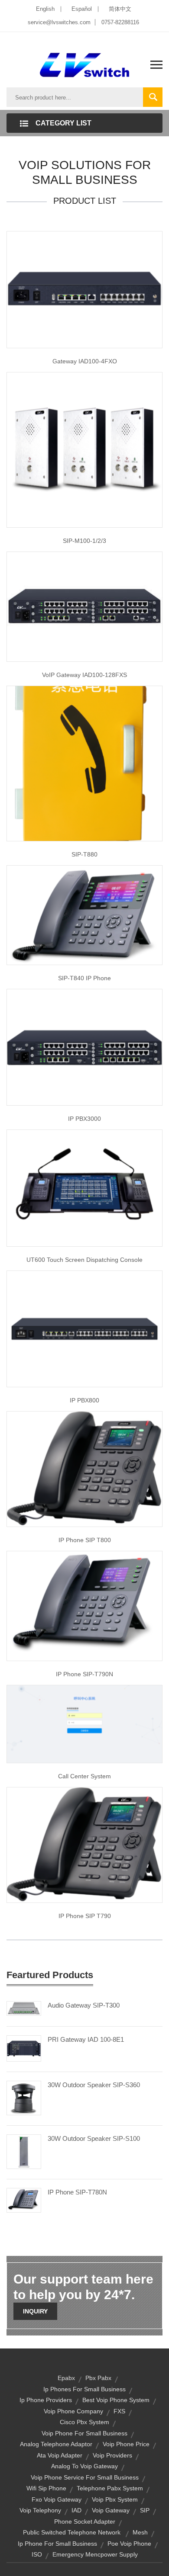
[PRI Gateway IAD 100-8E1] (24, 2048)
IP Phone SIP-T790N (84, 1674)
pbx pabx (98, 2378)
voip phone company (73, 2411)
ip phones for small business (84, 2389)
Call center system (84, 1776)
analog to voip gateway (84, 2466)
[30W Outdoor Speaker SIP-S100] (24, 2151)
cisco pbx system (84, 2422)
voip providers (112, 2455)
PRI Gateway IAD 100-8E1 (86, 2039)
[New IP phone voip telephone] (84, 914)
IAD (76, 2510)
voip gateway (111, 2510)
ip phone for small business (57, 2544)
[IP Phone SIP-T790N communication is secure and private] (84, 1606)
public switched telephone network (72, 2532)
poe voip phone (129, 2544)
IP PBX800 (84, 1400)
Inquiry (35, 2311)
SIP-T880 (84, 854)
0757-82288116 (120, 22)
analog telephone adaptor (56, 2444)
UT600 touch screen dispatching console (84, 1260)
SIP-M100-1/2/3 (84, 541)
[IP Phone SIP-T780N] (24, 2200)
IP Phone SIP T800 (85, 1540)
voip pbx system (115, 2499)
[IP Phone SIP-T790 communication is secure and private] (84, 1845)
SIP (145, 2510)
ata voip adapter (60, 2455)
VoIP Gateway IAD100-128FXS (84, 675)
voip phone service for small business (85, 2477)
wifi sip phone (46, 2488)
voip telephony (40, 2510)
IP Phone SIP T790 (85, 1916)
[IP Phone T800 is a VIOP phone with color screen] (84, 1469)
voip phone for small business (84, 2433)
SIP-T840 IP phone (84, 978)
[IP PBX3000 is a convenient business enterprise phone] (84, 1047)
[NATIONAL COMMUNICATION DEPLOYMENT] (84, 1187)
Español (82, 9)
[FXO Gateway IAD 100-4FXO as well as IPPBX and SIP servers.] (84, 289)
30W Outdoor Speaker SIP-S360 (94, 2085)
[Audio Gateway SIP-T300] (24, 2008)
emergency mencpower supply (95, 2554)
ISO (37, 2554)
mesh (140, 2532)
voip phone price (126, 2444)
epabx (66, 2378)
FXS (119, 2411)
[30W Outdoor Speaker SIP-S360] (24, 2098)
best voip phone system (116, 2400)
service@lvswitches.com (59, 22)
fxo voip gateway (57, 2499)
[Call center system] (84, 1724)
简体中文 (120, 9)
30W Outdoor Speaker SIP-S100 (94, 2138)
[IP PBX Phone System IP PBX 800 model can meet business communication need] (84, 1328)
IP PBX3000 (84, 1119)
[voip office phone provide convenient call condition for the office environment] (84, 606)
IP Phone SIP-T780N (77, 2192)
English (45, 9)
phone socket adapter (85, 2521)
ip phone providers (46, 2400)
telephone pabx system (110, 2488)
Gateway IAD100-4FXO (85, 361)
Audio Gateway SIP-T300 (84, 2005)
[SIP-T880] (84, 763)
